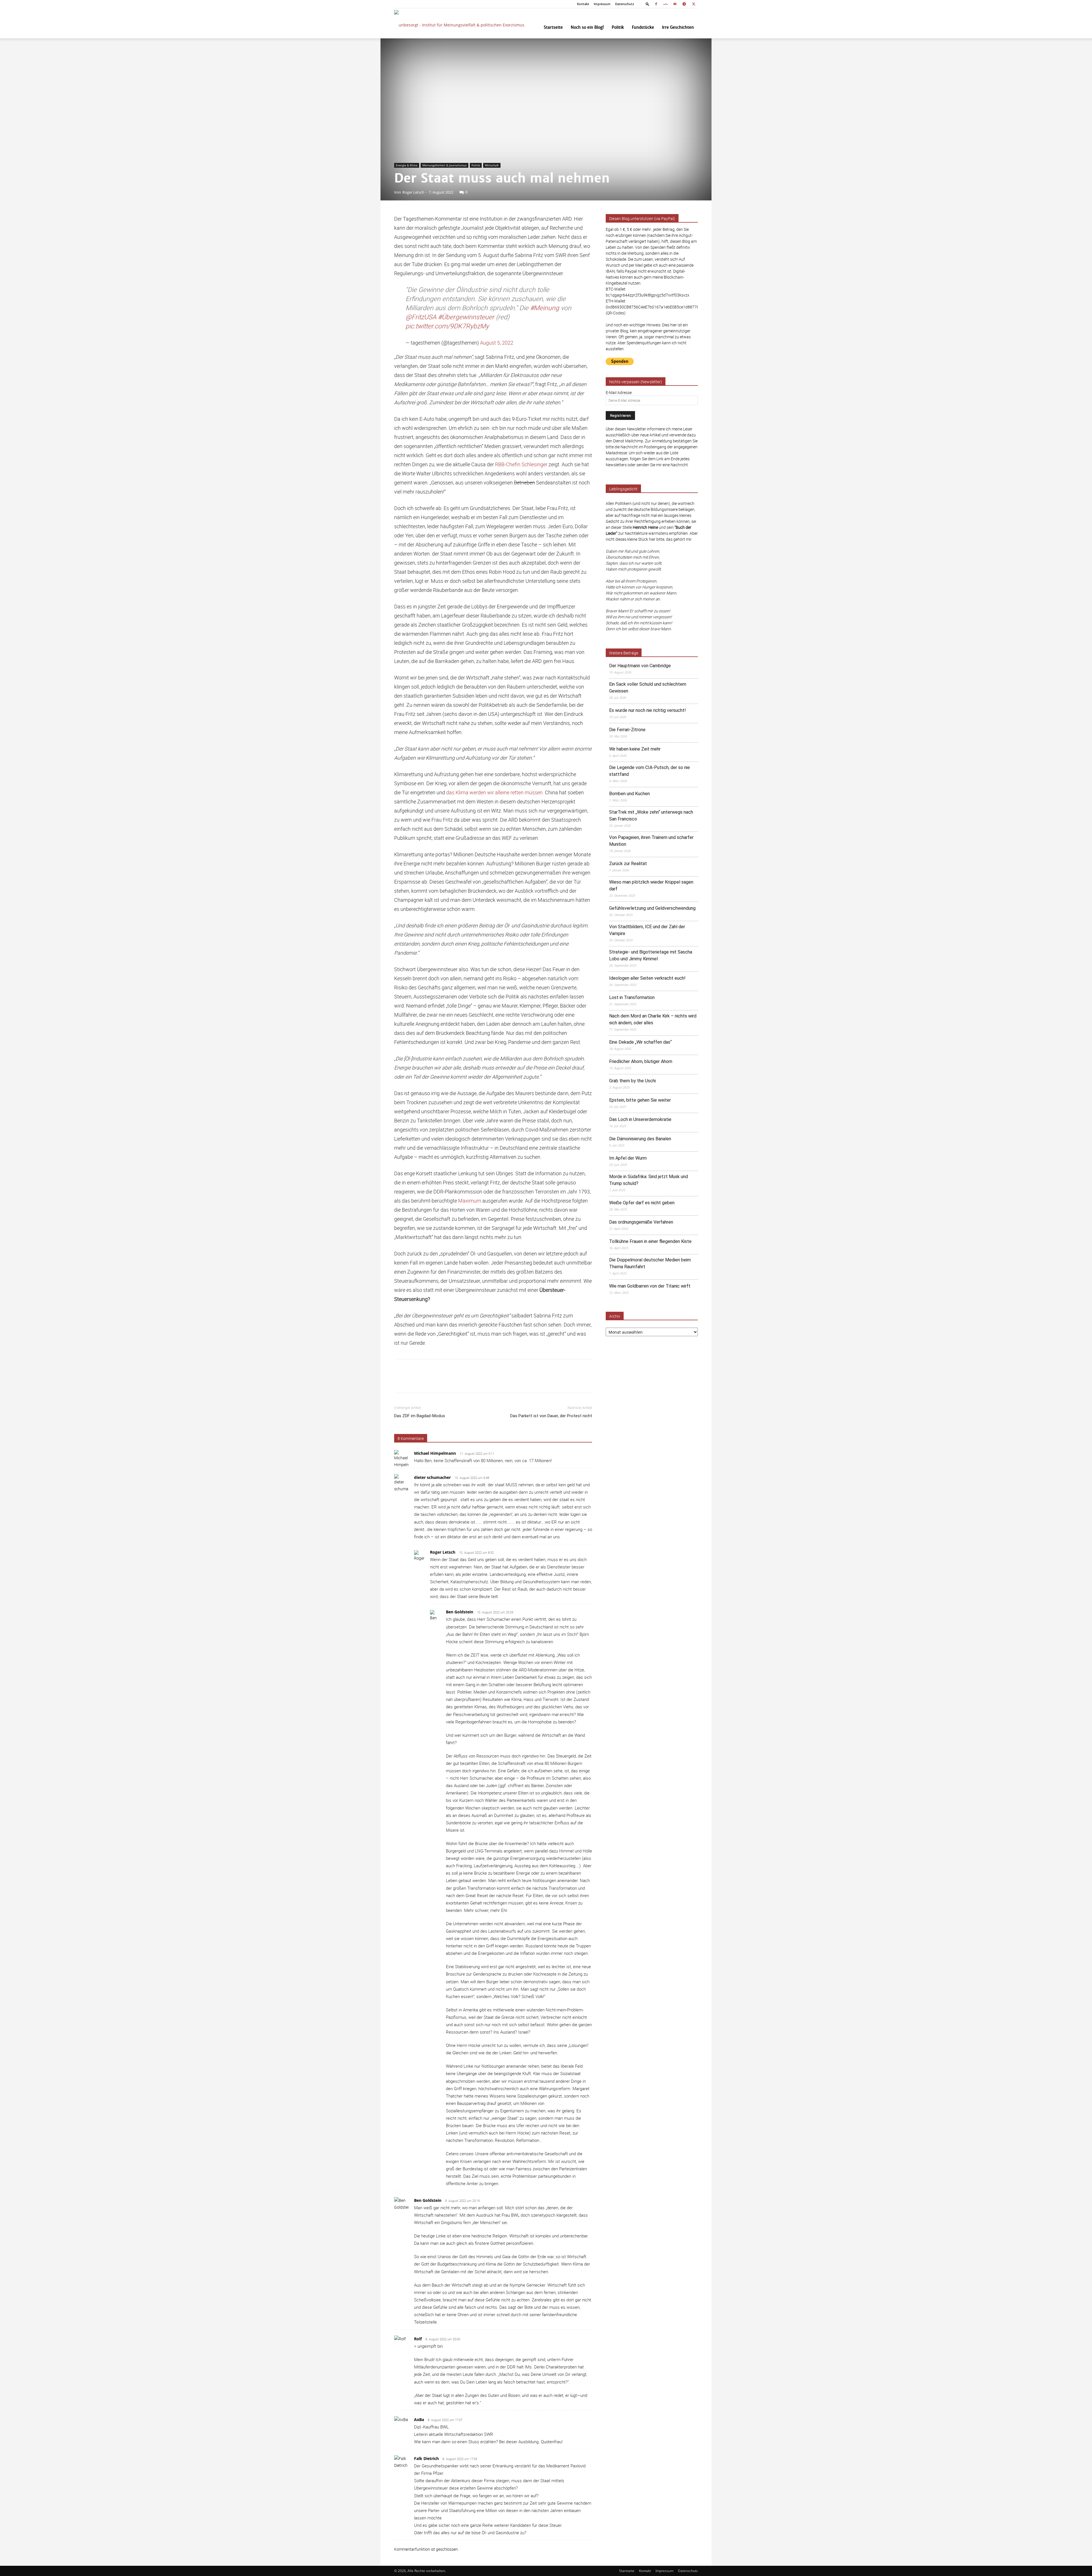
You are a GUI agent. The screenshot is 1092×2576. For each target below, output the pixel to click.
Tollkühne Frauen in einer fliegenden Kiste (650, 1241)
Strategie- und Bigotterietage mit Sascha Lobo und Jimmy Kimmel (651, 955)
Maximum (470, 1201)
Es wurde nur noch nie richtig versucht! (648, 710)
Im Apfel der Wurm (628, 1158)
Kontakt (583, 4)
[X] (694, 4)
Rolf (418, 2339)
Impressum (602, 4)
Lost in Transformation (632, 997)
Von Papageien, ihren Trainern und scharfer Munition (651, 841)
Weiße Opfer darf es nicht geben (642, 1203)
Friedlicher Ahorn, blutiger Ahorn (641, 1061)
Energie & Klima (407, 165)
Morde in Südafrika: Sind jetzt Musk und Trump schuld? (649, 1180)
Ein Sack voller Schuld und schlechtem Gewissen (648, 688)
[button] (648, 4)
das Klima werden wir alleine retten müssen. (495, 792)
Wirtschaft (492, 165)
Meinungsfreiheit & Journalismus (444, 165)
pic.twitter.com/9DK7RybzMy (447, 326)
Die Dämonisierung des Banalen (640, 1139)
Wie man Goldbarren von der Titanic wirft (650, 1286)
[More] (591, 1381)
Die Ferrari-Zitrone (627, 730)
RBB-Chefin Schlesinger (521, 464)
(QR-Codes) (616, 313)
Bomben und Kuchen (629, 794)
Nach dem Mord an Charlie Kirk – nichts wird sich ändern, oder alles (653, 1019)
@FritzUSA (421, 317)
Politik (618, 27)
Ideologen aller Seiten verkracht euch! (647, 978)
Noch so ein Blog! (587, 27)
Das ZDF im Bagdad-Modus (420, 1416)
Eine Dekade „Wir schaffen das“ (640, 1042)
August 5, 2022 (497, 343)
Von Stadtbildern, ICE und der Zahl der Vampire (647, 930)
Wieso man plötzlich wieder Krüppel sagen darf (651, 885)
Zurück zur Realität (628, 864)
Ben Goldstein (460, 1612)
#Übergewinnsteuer (466, 317)
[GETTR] (665, 4)
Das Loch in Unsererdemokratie (640, 1119)
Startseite (553, 27)
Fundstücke (643, 27)
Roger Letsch (413, 192)
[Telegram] (684, 4)
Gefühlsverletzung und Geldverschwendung (652, 908)
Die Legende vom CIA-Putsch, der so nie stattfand (650, 771)
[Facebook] (656, 4)
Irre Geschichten (678, 27)
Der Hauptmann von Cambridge (640, 666)
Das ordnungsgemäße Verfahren (641, 1222)
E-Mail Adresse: (619, 392)
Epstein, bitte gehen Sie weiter (640, 1100)
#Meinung (545, 308)
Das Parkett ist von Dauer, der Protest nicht (551, 1416)
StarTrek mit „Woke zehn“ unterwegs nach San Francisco (651, 816)
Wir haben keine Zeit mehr (635, 749)
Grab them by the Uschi (632, 1081)
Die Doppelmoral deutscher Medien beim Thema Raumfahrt (650, 1263)
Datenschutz (625, 4)
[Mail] (675, 4)
